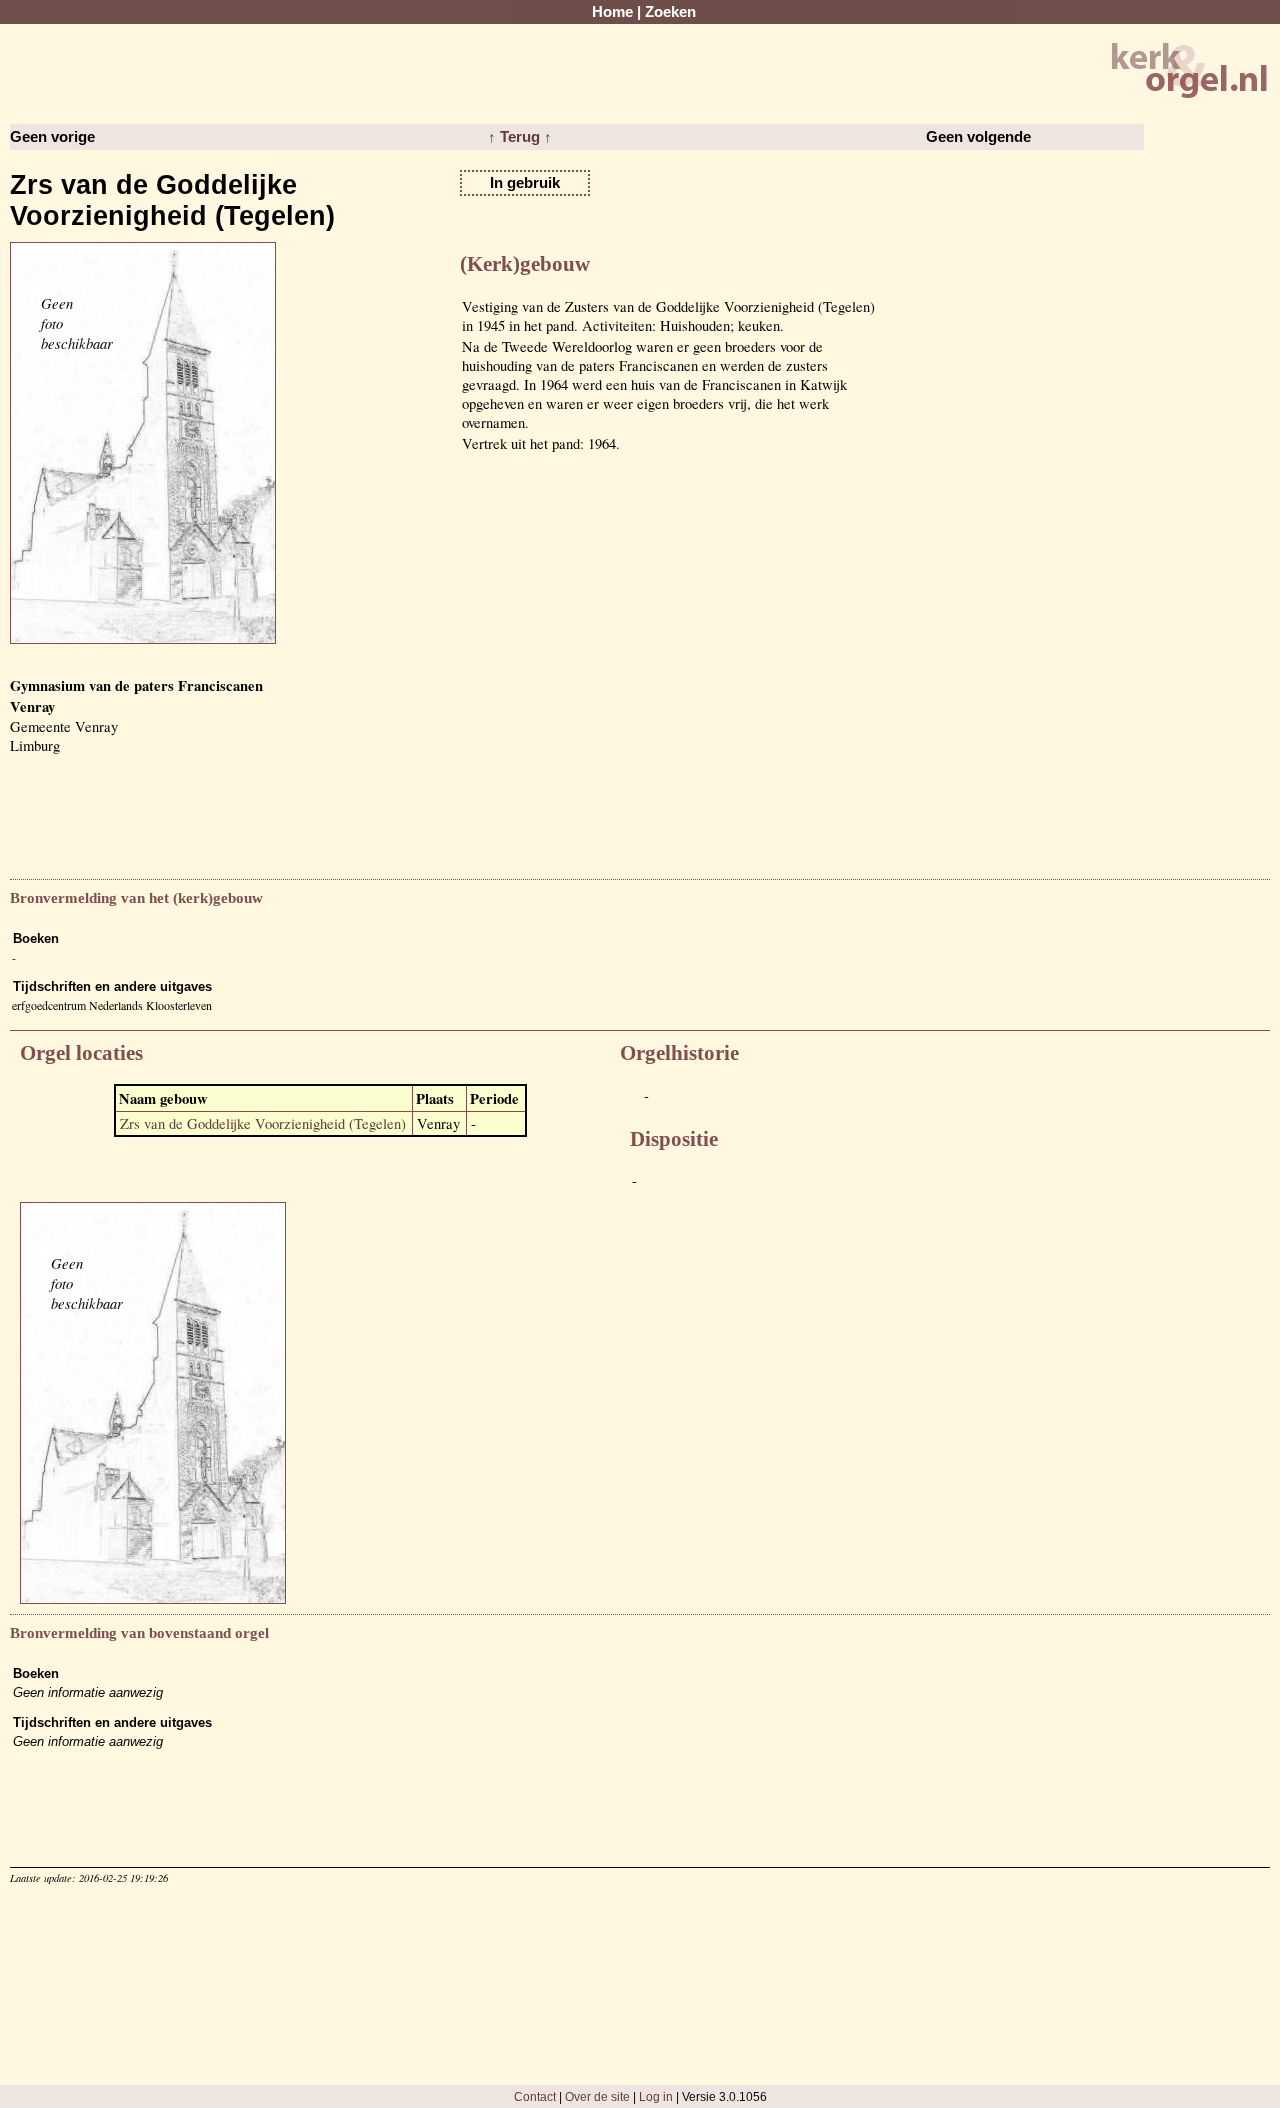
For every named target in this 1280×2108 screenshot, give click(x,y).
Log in (656, 2096)
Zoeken (670, 12)
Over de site (597, 2096)
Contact (535, 2096)
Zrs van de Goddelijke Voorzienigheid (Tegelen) (263, 1123)
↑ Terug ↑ (520, 137)
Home (612, 12)
